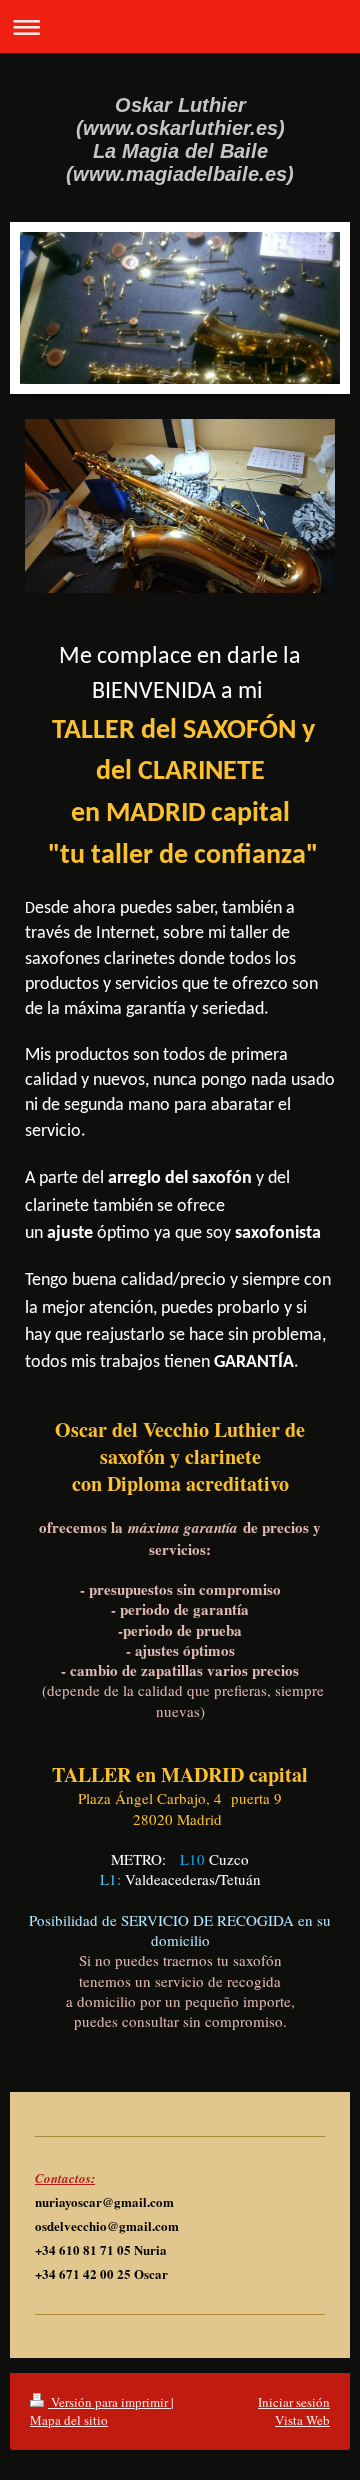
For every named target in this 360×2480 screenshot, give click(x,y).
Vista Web (302, 2420)
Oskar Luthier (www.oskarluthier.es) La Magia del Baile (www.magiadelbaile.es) (180, 139)
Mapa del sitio (69, 2420)
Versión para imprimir (109, 2402)
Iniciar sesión (294, 2402)
